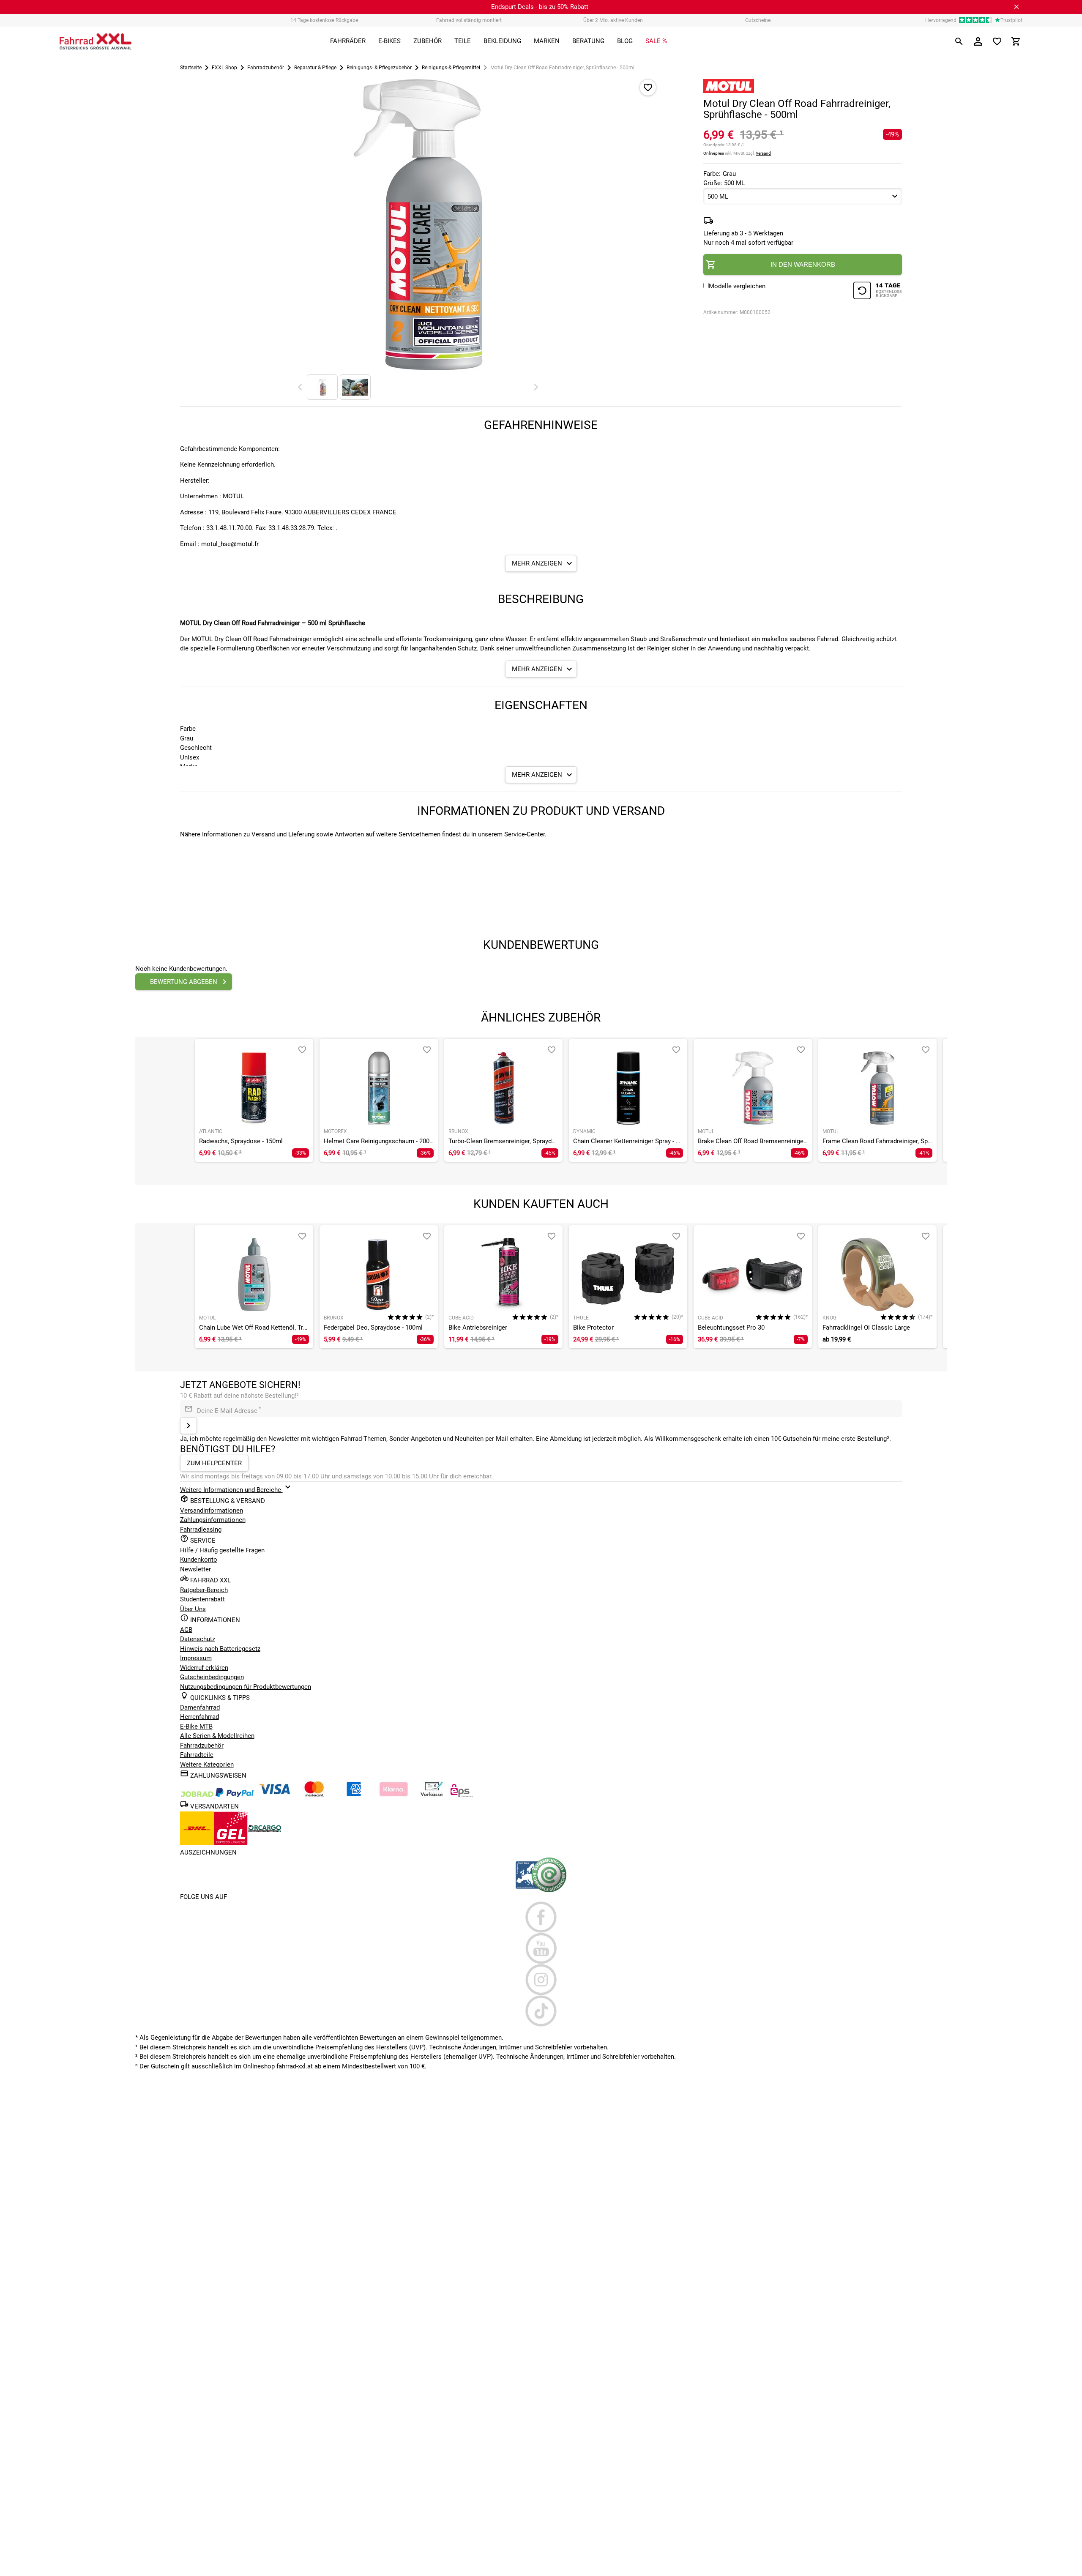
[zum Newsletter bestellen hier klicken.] (189, 1426)
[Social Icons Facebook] (541, 1917)
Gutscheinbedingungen (212, 1677)
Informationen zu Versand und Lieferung (258, 834)
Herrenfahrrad (199, 1717)
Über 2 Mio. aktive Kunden (613, 20)
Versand (763, 153)
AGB (186, 1630)
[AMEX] (354, 1795)
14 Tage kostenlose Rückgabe (324, 20)
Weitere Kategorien (207, 1765)
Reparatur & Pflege (315, 68)
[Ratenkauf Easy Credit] (393, 1795)
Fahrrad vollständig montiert (469, 20)
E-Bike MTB (196, 1726)
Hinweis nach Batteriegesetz (220, 1649)
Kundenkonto (199, 1560)
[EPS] (462, 1795)
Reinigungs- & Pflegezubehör (379, 68)
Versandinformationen (212, 1511)
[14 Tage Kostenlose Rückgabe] (877, 292)
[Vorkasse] (432, 1795)
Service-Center (525, 834)
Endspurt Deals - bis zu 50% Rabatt (540, 7)
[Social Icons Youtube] (541, 1948)
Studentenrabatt (202, 1599)
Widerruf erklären (204, 1668)
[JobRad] (198, 1795)
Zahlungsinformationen (213, 1520)
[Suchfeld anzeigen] (959, 41)
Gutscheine (758, 20)
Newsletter (195, 1569)
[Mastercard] (314, 1795)
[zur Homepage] (96, 41)
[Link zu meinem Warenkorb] (1016, 41)
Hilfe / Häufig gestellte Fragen (222, 1550)
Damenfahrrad (200, 1707)
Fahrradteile (197, 1755)
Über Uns (193, 1609)
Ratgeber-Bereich (204, 1590)
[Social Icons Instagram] (541, 1980)
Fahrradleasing (201, 1530)
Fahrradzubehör (266, 68)
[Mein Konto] (978, 41)
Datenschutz (198, 1639)
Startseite (191, 68)
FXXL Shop (224, 68)
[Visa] (274, 1795)
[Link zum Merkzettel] (997, 41)
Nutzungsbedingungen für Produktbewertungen (246, 1687)
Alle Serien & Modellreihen (217, 1736)
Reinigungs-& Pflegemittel (451, 68)
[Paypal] (235, 1795)
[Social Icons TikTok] (541, 2011)
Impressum (196, 1658)
